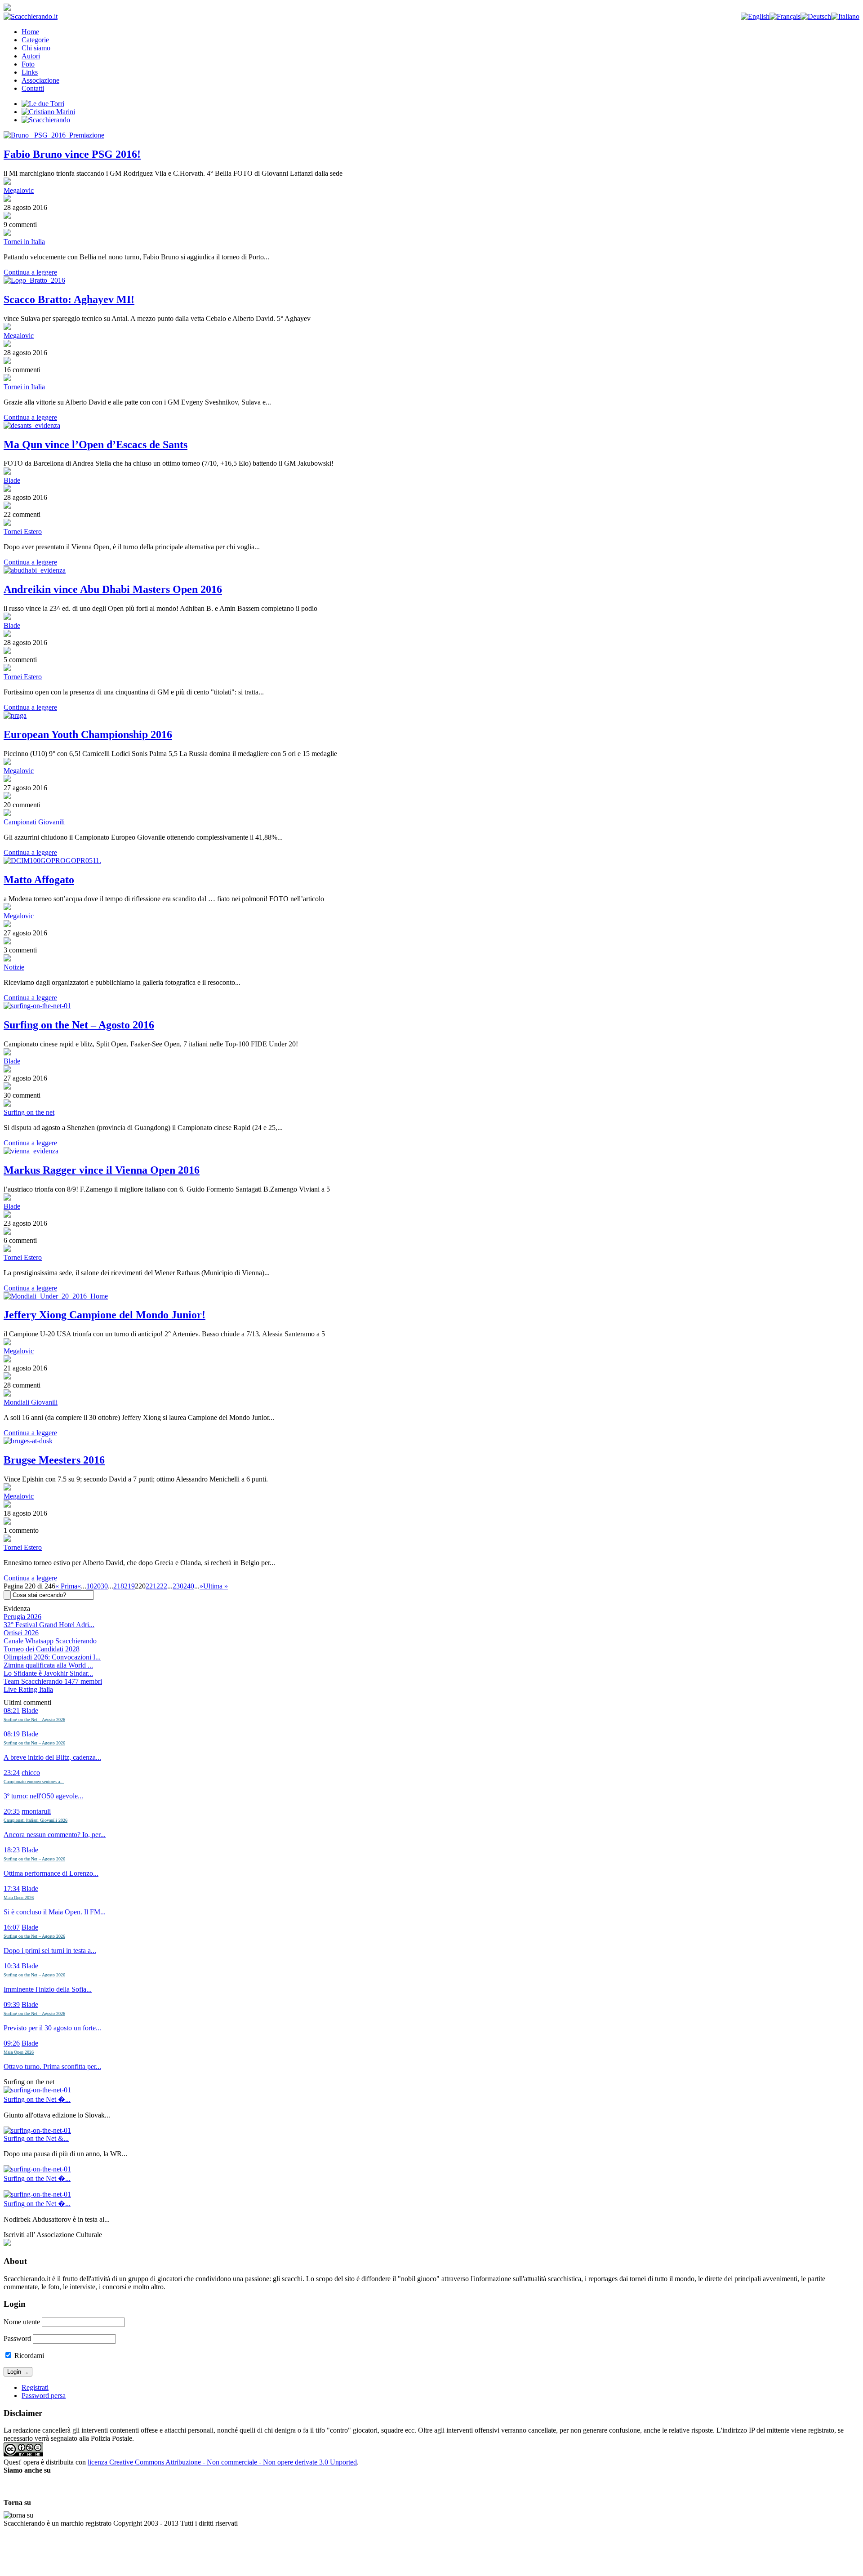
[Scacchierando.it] (31, 16)
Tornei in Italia (24, 242)
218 (119, 1586)
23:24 (12, 1773)
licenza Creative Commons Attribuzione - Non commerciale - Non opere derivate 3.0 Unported (222, 2462)
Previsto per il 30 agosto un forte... (52, 2028)
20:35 (12, 1811)
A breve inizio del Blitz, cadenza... (52, 1757)
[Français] (785, 16)
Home (30, 32)
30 (104, 1586)
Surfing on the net (29, 1112)
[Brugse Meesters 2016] (431, 1441)
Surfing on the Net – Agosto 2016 (79, 1025)
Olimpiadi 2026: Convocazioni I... (52, 1657)
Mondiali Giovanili (31, 1402)
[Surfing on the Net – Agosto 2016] (431, 1006)
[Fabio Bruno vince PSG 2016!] (431, 135)
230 (178, 1586)
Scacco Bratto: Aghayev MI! (69, 299)
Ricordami (28, 2356)
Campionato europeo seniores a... (34, 1782)
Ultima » (216, 1586)
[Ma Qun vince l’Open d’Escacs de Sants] (431, 426)
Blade (12, 480)
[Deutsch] (816, 16)
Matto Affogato (39, 880)
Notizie (14, 967)
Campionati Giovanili (34, 822)
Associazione (40, 80)
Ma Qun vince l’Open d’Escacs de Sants (96, 445)
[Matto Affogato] (431, 861)
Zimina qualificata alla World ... (48, 1665)
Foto (28, 64)
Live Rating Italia (28, 1689)
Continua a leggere (30, 272)
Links (30, 72)
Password (17, 2338)
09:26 (12, 2043)
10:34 (12, 1966)
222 (162, 1586)
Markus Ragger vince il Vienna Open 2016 (102, 1170)
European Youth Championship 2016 (88, 734)
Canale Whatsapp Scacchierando (50, 1641)
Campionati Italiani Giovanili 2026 (36, 1820)
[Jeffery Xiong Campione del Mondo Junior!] (431, 1296)
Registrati (35, 2387)
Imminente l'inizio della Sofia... (48, 1989)
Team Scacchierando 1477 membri (53, 1681)
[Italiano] (845, 16)
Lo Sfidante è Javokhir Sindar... (48, 1673)
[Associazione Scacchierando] (7, 2244)
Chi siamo (36, 48)
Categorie (35, 40)
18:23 (12, 1850)
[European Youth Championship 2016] (431, 716)
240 (189, 1586)
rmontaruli (36, 1811)
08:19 (12, 1734)
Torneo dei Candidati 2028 (42, 1649)
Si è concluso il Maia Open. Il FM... (55, 1912)
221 (151, 1586)
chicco (31, 1773)
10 (90, 1586)
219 (129, 1586)
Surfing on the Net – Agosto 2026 (34, 1720)
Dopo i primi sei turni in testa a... (50, 1951)
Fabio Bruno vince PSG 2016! (72, 154)
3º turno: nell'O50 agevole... (43, 1796)
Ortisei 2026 (21, 1633)
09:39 (12, 2004)
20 (97, 1586)
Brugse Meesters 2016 (54, 1460)
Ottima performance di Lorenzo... (51, 1873)
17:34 (12, 1889)
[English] (755, 16)
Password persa (44, 2396)
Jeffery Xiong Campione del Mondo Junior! (105, 1315)
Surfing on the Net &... (36, 2138)
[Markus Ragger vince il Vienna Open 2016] (431, 1151)
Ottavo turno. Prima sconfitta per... (52, 2067)
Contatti (33, 88)
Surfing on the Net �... (37, 2099)
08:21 (12, 1711)
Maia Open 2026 (19, 1898)
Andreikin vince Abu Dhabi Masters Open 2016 (113, 589)
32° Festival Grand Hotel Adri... (49, 1625)
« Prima (66, 1586)
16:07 (12, 1927)
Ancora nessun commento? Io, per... (55, 1835)
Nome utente (22, 2322)
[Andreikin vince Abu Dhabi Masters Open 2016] (431, 570)
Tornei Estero (23, 532)
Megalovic (19, 190)
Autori (31, 56)
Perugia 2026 (22, 1617)
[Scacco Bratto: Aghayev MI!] (431, 280)
